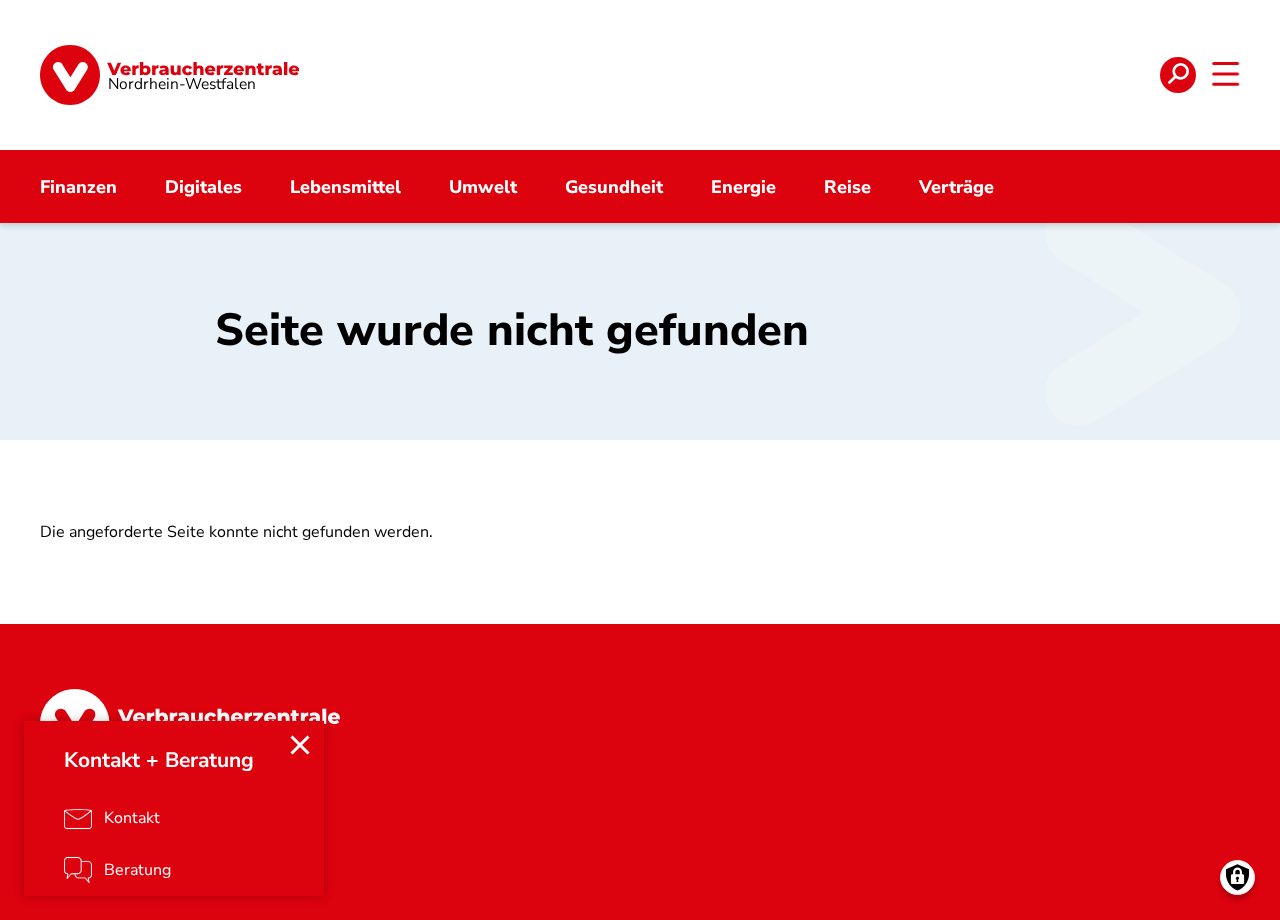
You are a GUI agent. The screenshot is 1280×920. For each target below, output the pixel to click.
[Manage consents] (1237, 877)
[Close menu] (300, 745)
